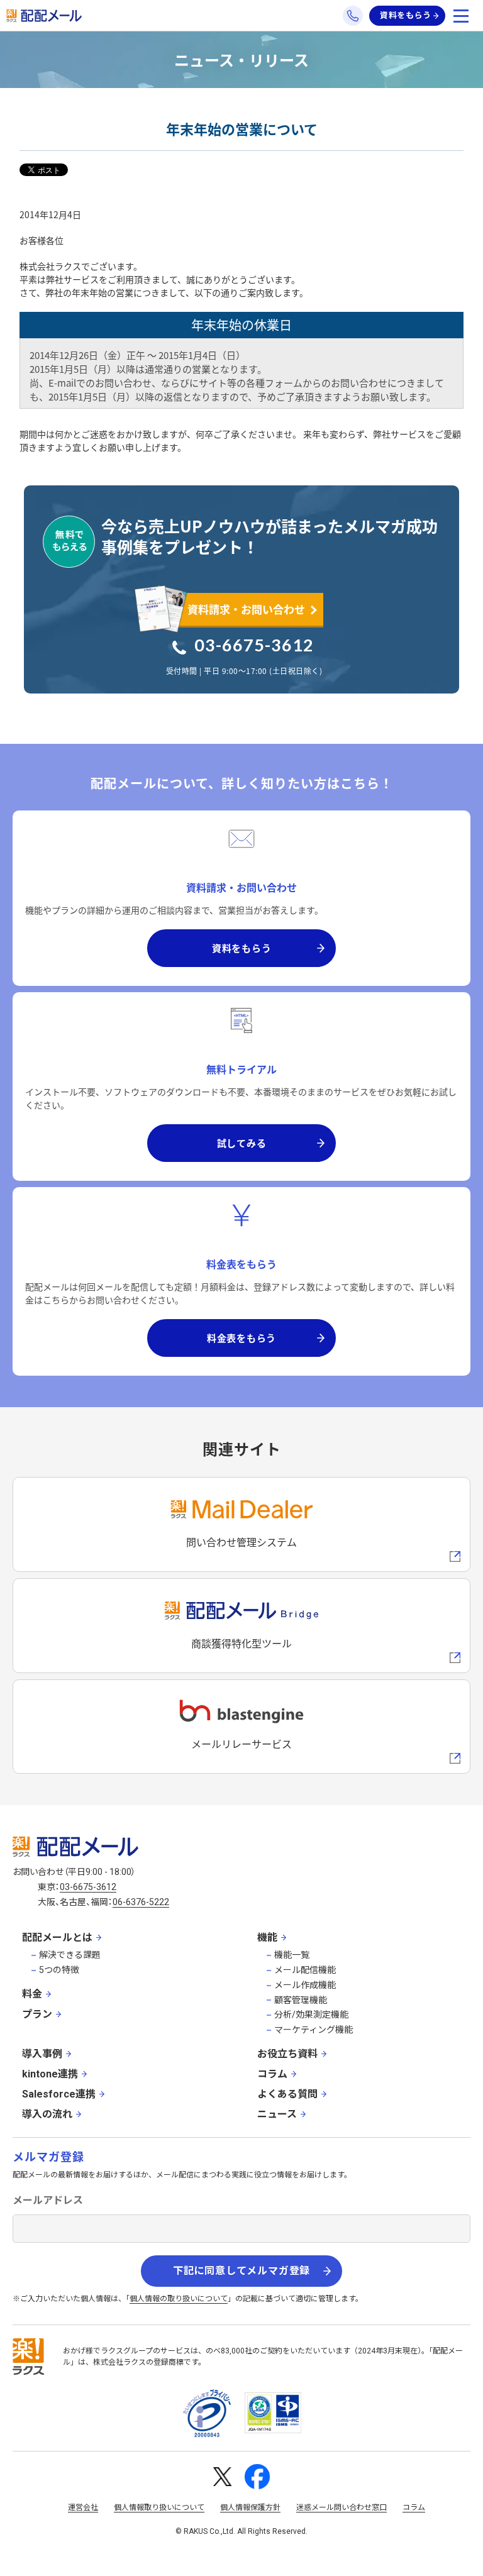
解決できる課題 (70, 1955)
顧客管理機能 (301, 2000)
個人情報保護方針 (250, 2507)
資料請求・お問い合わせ (246, 609)
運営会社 (83, 2507)
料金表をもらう (241, 1338)
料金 (32, 1994)
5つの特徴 (59, 1970)
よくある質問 (287, 2094)
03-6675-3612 (254, 645)
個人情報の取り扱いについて (179, 2299)
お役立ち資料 (287, 2054)
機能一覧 (292, 1955)
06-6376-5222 (141, 1902)
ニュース (277, 2114)
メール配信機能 (305, 1970)
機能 (267, 1938)
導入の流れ (47, 2114)
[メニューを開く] (461, 16)
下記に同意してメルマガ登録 (241, 2271)
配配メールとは (57, 1938)
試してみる (242, 1143)
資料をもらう (406, 15)
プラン (37, 2014)
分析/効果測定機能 (311, 2015)
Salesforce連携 (59, 2094)
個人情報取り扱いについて (159, 2507)
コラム (272, 2074)
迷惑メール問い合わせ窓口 (341, 2507)
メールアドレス (48, 2200)
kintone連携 (50, 2074)
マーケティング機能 (314, 2030)
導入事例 (42, 2054)
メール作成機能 (305, 1985)
